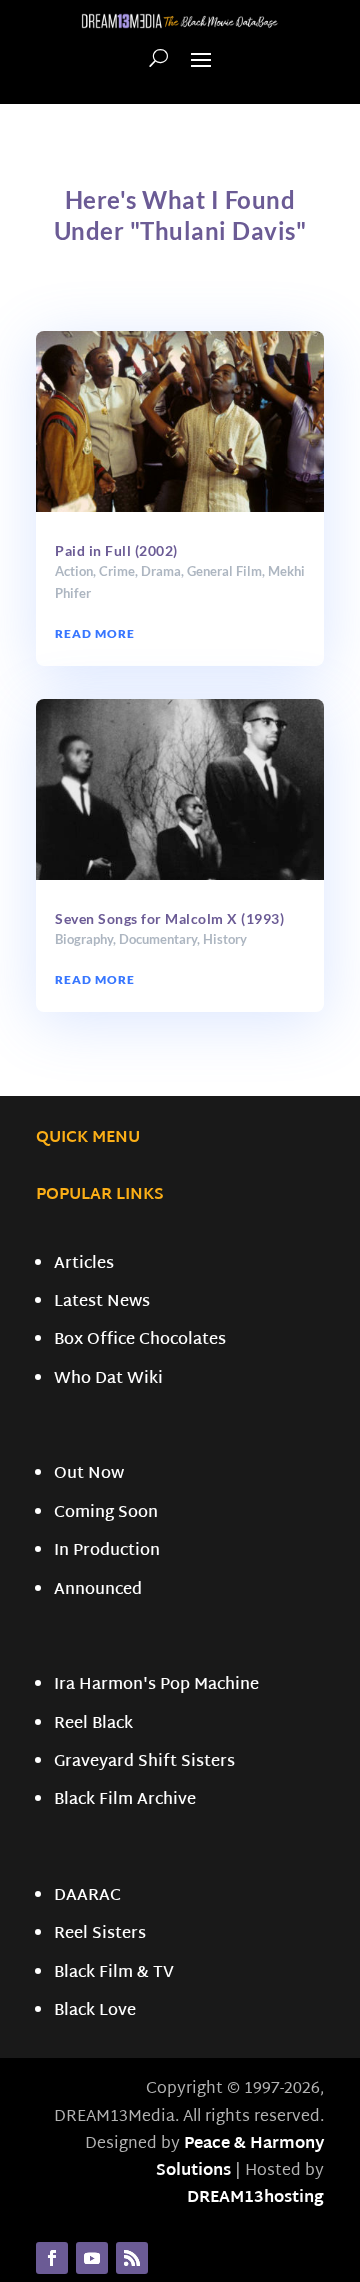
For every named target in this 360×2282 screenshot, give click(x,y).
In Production (107, 1551)
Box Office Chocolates (140, 1340)
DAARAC (87, 1896)
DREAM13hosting (255, 2198)
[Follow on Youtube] (92, 2258)
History (225, 939)
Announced (98, 1590)
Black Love (95, 2011)
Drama (161, 571)
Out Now (89, 1474)
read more (95, 633)
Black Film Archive (125, 1800)
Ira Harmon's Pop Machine (156, 1685)
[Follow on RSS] (132, 2258)
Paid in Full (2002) (116, 550)
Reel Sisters (100, 1934)
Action (74, 571)
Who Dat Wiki (108, 1379)
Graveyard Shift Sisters (144, 1762)
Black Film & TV (114, 1973)
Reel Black (93, 1724)
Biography (84, 939)
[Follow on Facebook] (52, 2258)
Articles (84, 1264)
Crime (117, 571)
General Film (224, 571)
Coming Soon (106, 1513)
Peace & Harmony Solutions (240, 2158)
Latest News (102, 1302)
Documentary (158, 939)
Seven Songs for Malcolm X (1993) (169, 918)
